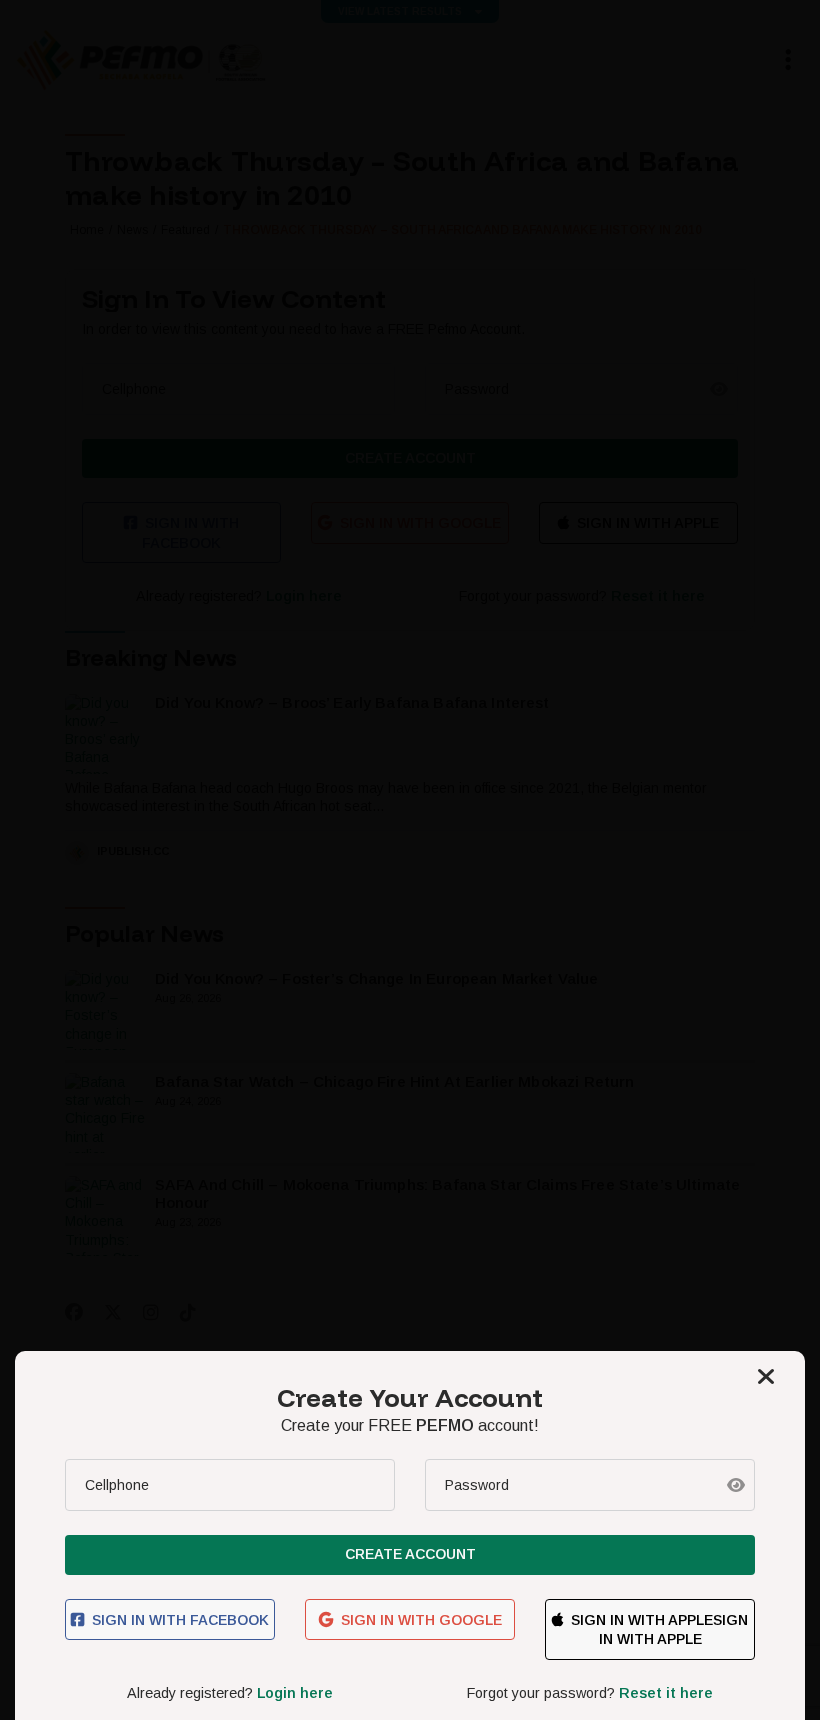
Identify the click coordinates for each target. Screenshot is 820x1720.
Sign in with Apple (642, 1620)
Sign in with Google (421, 1620)
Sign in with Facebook (180, 1620)
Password (477, 1485)
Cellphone (117, 1485)
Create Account (410, 1554)
